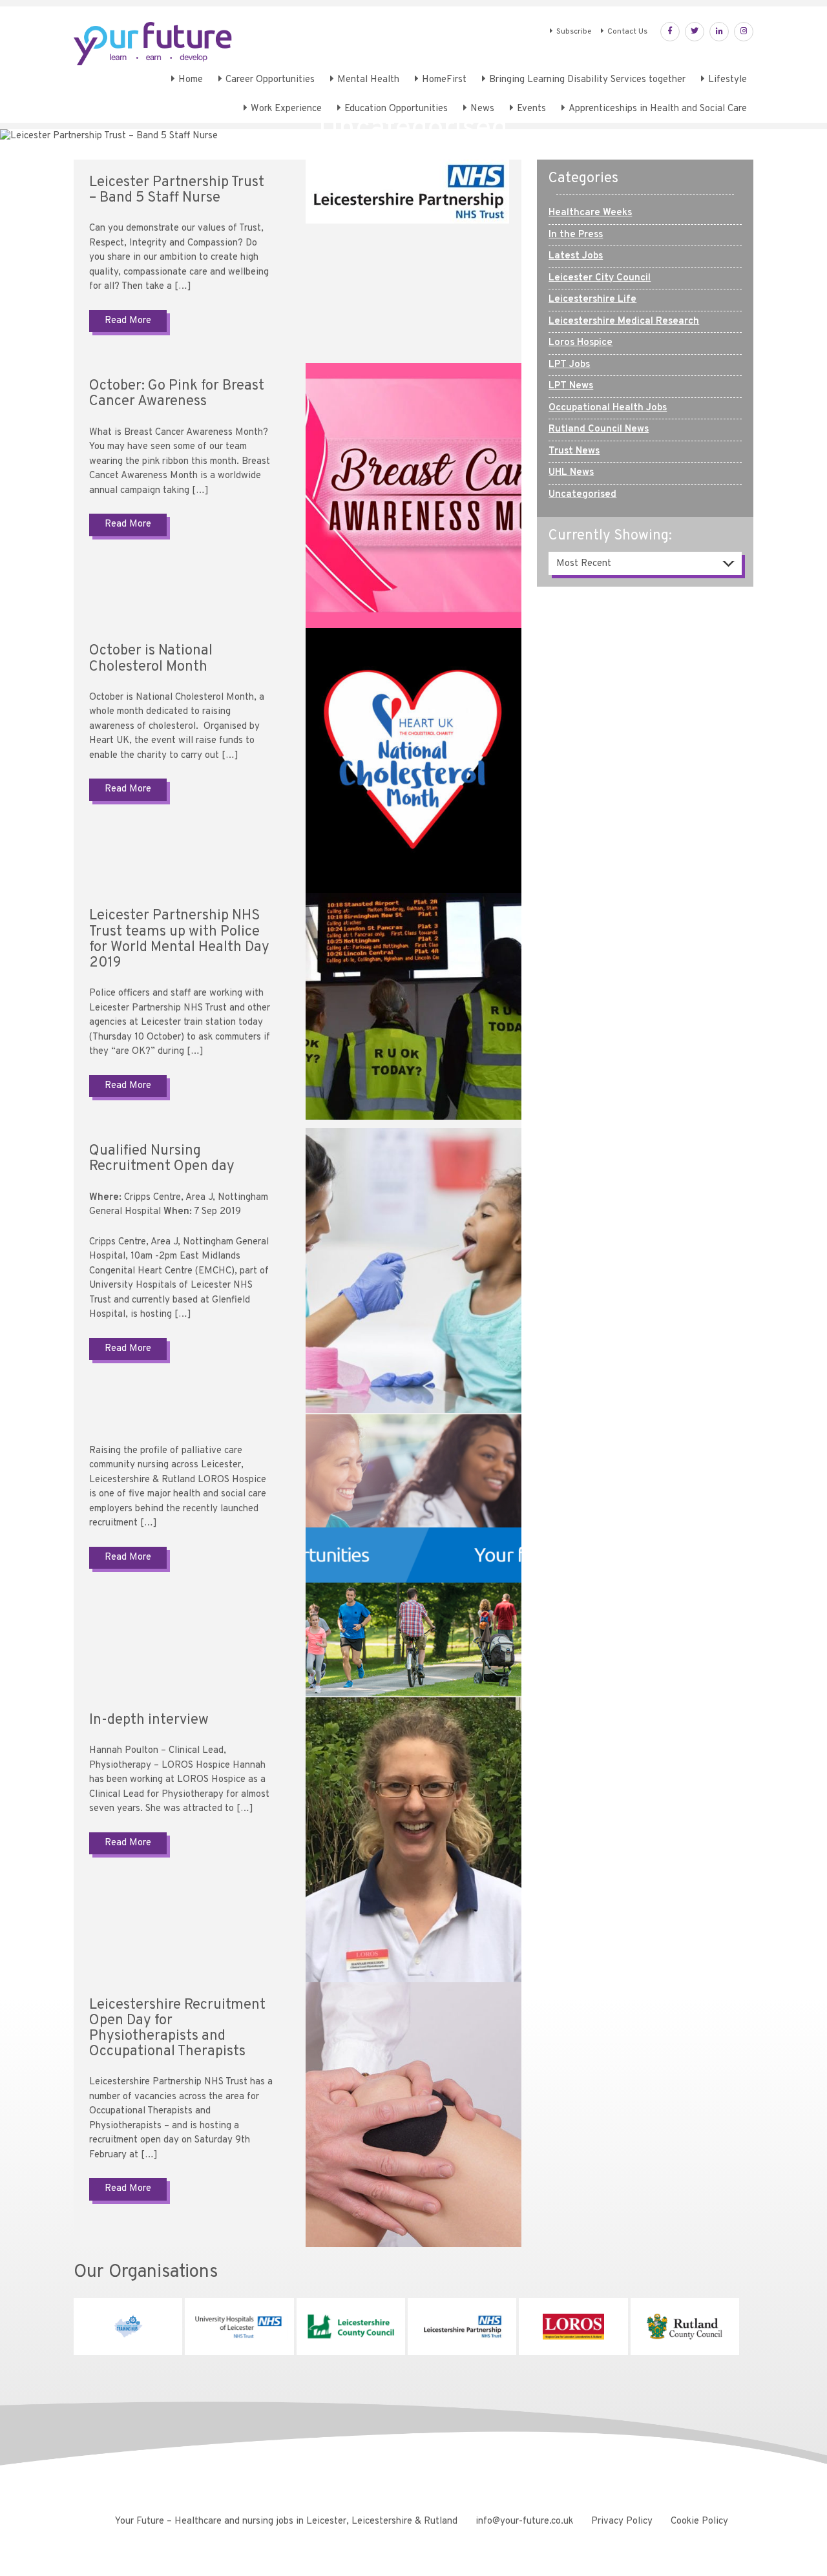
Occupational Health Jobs (608, 408)
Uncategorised (582, 495)
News (482, 109)
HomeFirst (444, 80)
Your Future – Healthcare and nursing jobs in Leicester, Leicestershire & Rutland (286, 2521)
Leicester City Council (600, 278)
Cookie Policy (699, 2521)
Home (191, 80)
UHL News (571, 473)
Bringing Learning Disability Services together (587, 80)
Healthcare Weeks (590, 213)
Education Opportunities (396, 109)
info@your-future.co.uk (524, 2521)
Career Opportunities (270, 80)
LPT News (571, 386)
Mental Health (368, 80)
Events (531, 109)
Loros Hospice (581, 343)
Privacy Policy (622, 2521)
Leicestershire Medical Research (624, 321)
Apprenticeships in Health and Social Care (658, 109)
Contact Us (627, 32)
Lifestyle (728, 80)
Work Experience (286, 109)
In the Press (576, 235)
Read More (128, 321)
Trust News (574, 451)
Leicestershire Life (592, 299)
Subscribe (574, 32)
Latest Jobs (576, 256)
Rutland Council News (599, 429)
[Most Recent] (645, 564)
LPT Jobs (569, 365)
